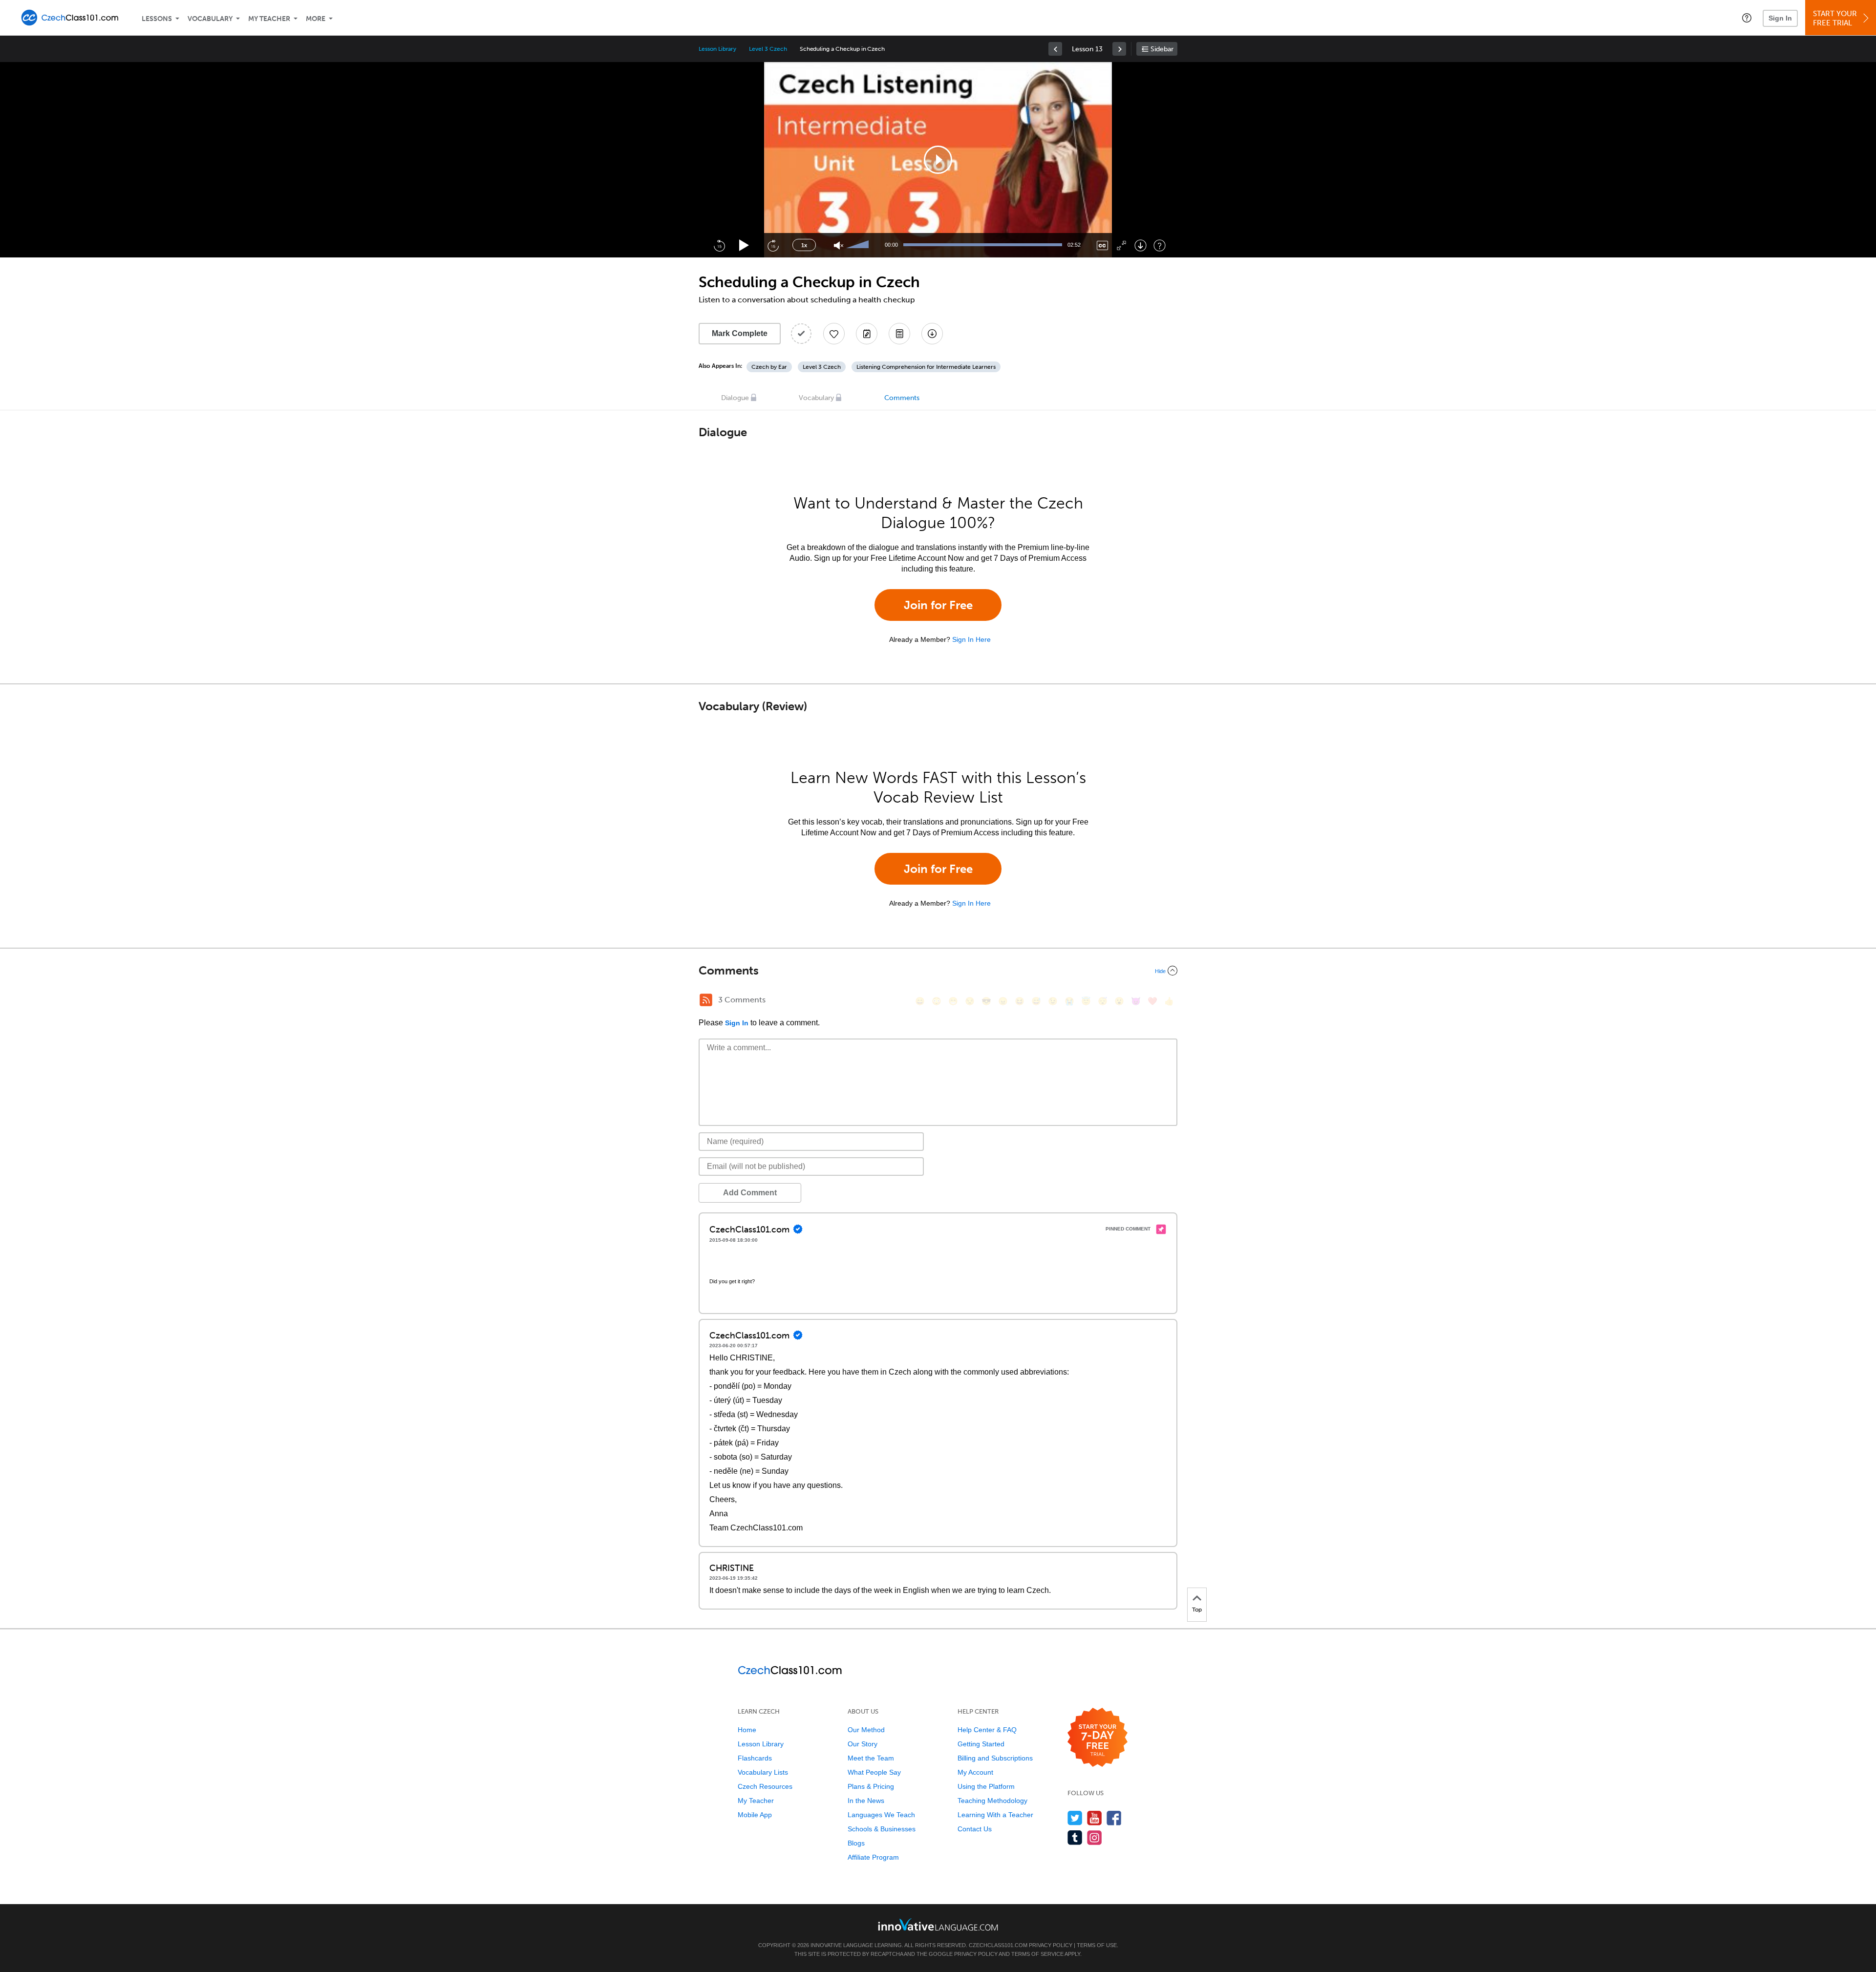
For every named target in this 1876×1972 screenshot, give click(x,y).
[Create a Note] (867, 334)
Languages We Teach (881, 1815)
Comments (902, 398)
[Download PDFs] (899, 334)
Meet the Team (871, 1758)
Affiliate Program (873, 1857)
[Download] (1141, 245)
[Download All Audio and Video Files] (932, 334)
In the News (866, 1801)
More (316, 19)
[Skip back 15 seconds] (719, 245)
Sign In (1780, 18)
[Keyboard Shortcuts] (1160, 245)
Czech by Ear (769, 367)
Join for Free (938, 605)
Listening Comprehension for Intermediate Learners (926, 367)
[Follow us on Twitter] (1075, 1818)
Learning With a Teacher (995, 1815)
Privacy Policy (1051, 1945)
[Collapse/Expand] (938, 971)
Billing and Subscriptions (995, 1758)
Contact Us (975, 1829)
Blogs (856, 1843)
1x (804, 245)
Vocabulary (210, 19)
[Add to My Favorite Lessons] (834, 334)
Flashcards (755, 1758)
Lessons (157, 19)
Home (747, 1730)
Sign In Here (971, 639)
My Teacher (269, 19)
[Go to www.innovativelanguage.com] (938, 1924)
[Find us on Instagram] (1095, 1837)
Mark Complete (740, 333)
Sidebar (1162, 49)
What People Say (874, 1772)
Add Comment (750, 1193)
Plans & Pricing (871, 1786)
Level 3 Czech (768, 49)
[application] (938, 160)
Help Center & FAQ (987, 1730)
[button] (1747, 18)
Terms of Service (1037, 1954)
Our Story (863, 1744)
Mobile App (755, 1815)
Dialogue (735, 398)
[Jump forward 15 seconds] (773, 245)
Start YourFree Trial (1835, 18)
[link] (1055, 49)
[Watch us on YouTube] (1095, 1818)
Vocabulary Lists (763, 1772)
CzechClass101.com (998, 1945)
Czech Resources (765, 1786)
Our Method (866, 1730)
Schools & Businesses (882, 1829)
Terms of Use (1097, 1945)
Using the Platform (986, 1786)
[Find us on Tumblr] (1075, 1837)
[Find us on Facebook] (1114, 1818)
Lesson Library (717, 49)
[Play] (744, 245)
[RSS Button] (706, 1000)
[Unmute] (839, 245)
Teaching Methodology (992, 1801)
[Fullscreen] (1121, 245)
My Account (975, 1772)
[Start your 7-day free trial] (1098, 1738)
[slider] (859, 245)
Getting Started (981, 1744)
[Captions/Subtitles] (1102, 245)
